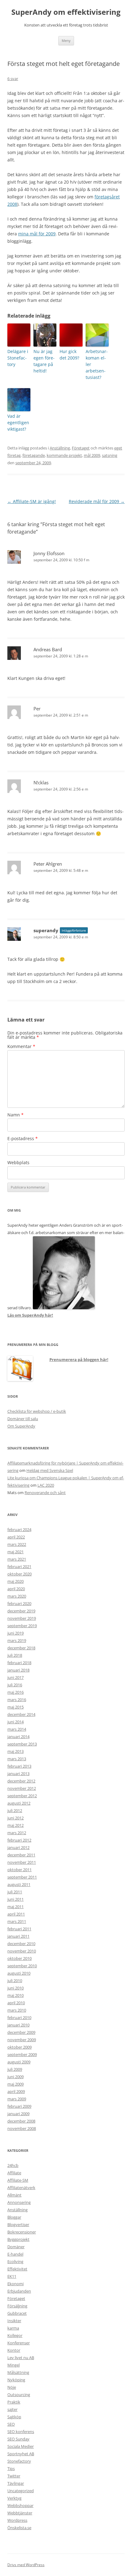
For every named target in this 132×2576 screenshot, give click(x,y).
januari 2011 (18, 1936)
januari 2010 (18, 2025)
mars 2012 (17, 1833)
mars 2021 (17, 1559)
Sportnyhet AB (21, 2454)
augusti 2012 (19, 1803)
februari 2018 (19, 1663)
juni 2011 (16, 1899)
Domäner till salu (23, 1419)
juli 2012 (15, 1810)
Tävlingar (16, 2483)
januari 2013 (18, 1774)
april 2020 (16, 1589)
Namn (16, 1115)
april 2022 (16, 1537)
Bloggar (14, 2217)
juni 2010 (16, 1988)
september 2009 (22, 2054)
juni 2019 (16, 1633)
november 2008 (22, 2128)
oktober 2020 (19, 1574)
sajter (12, 2409)
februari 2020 (19, 1603)
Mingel (14, 2365)
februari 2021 (19, 1566)
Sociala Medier (21, 2446)
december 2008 (21, 2121)
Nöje (12, 2387)
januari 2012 (18, 1847)
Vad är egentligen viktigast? (18, 423)
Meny (66, 41)
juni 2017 (16, 1677)
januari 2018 (18, 1670)
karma (13, 2328)
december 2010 (21, 1944)
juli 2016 (15, 1685)
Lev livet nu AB (21, 2358)
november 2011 (22, 1862)
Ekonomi (16, 2284)
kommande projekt (64, 455)
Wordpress (17, 2520)
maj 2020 (16, 1581)
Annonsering (19, 2202)
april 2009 (16, 2091)
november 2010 (22, 1951)
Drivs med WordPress (26, 2565)
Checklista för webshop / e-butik (37, 1411)
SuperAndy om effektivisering (66, 12)
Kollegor (15, 2335)
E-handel (15, 2254)
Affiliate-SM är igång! (32, 501)
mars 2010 (17, 2010)
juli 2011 (15, 1892)
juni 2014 (16, 1722)
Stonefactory (19, 2461)
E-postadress (23, 1138)
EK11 (12, 2276)
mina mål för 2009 (37, 234)
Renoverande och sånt (45, 1493)
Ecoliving (15, 2261)
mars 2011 (17, 1921)
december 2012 (21, 1781)
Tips (11, 2468)
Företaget (81, 448)
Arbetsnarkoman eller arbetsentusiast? (97, 364)
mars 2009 (17, 2099)
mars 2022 (17, 1544)
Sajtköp (14, 2417)
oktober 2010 (19, 1958)
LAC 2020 (46, 1485)
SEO (11, 2424)
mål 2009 (92, 455)
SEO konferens (21, 2432)
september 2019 (22, 1626)
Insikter (14, 2321)
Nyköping (16, 2380)
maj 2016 (16, 1692)
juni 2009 (16, 2077)
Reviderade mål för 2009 (97, 501)
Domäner (16, 2247)
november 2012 (22, 1788)
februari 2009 (19, 2106)
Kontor (14, 2350)
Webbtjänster (20, 2513)
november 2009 (22, 2040)
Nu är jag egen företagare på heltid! (44, 361)
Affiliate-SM (18, 2180)
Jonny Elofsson (49, 553)
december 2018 (21, 1648)
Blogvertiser (18, 2225)
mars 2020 (17, 1596)
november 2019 (22, 1618)
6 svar (13, 79)
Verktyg (14, 2498)
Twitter (14, 2476)
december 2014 (21, 1714)
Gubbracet (17, 2313)
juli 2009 (15, 2069)
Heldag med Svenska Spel (50, 1470)
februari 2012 (19, 1840)
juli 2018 (15, 1655)
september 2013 (22, 1744)
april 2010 (16, 2003)
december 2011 (21, 1855)
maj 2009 (16, 2084)
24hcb (13, 2165)
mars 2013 (17, 1759)
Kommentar (21, 1046)
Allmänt (14, 2195)
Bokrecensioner (22, 2232)
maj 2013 (16, 1751)
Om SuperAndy (21, 1426)
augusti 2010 (19, 1973)
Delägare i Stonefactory (18, 358)
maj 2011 (16, 1907)
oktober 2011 (19, 1870)
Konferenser (19, 2343)
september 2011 (22, 1877)
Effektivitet (17, 2269)
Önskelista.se (19, 2528)
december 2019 (21, 1611)
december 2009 (21, 2032)
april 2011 (16, 1914)
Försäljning (17, 2306)
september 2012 (22, 1796)
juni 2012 (16, 1818)
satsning (110, 455)
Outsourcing (19, 2395)
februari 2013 (19, 1766)
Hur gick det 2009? (69, 355)
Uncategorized (21, 2491)
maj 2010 (16, 1995)
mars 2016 (17, 1700)
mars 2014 (17, 1729)
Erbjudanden (19, 2291)
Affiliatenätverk (21, 2188)
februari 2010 (19, 2017)
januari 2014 (18, 1737)
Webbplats (18, 1162)
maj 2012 (16, 1825)
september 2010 (22, 1966)
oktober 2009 (19, 2047)
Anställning (60, 448)
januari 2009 (18, 2114)
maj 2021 (16, 1552)
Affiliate (14, 2173)
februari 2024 (19, 1530)
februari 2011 (19, 1929)
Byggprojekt (18, 2239)
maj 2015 (16, 1707)
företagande (34, 455)
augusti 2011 (19, 1884)
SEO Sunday (18, 2439)
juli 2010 (15, 1981)
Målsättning (18, 2372)
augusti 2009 (19, 2062)
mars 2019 (17, 1640)
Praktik (14, 2402)
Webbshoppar (20, 2505)
